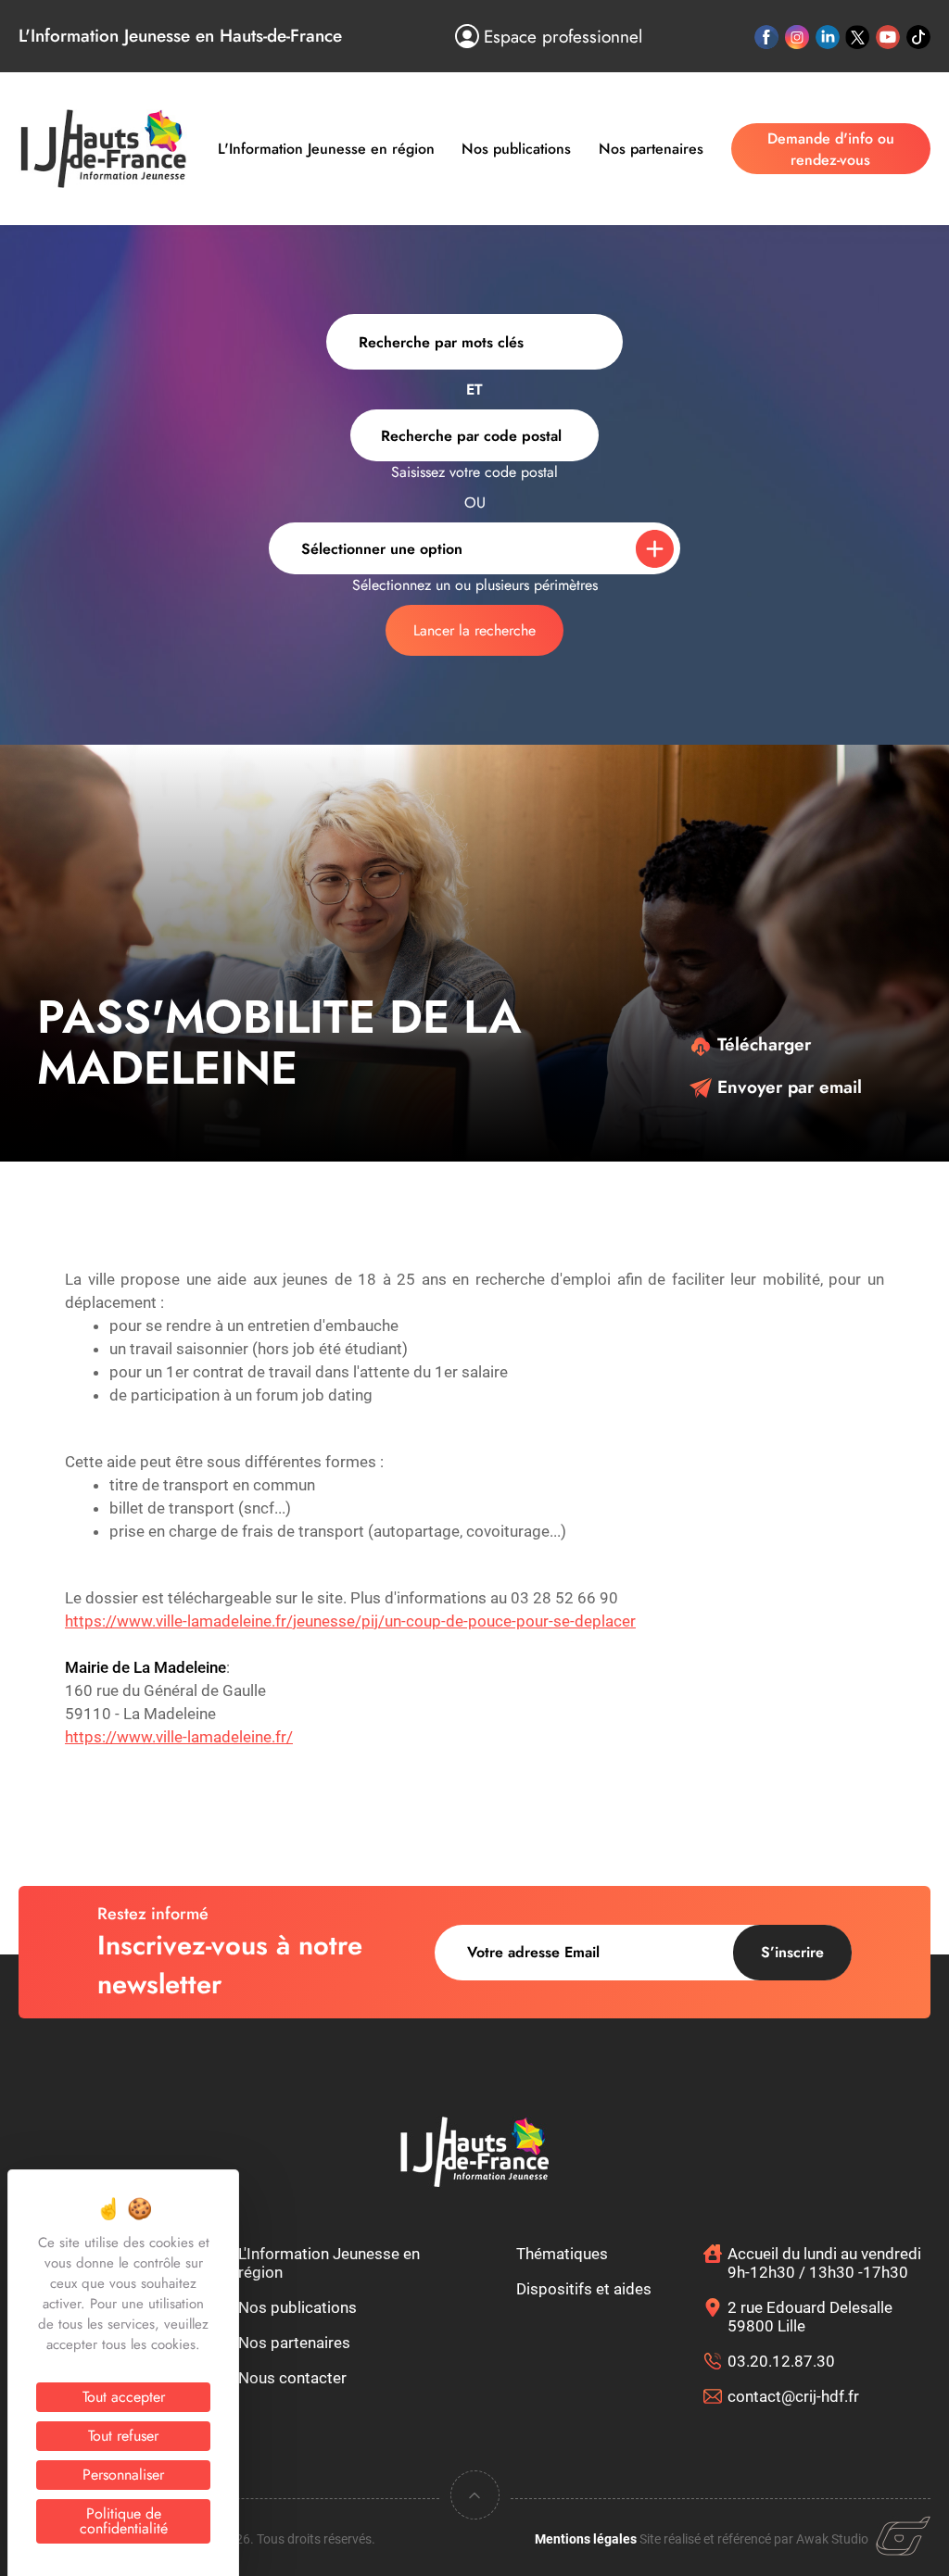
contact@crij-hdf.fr (793, 2396)
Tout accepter (124, 2397)
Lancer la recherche (474, 630)
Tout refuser (123, 2436)
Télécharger (761, 1044)
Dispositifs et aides (584, 2289)
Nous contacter (292, 2378)
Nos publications (516, 149)
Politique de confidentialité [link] (124, 2521)
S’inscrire (792, 1952)
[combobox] (474, 435)
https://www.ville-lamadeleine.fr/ (179, 1737)
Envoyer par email (787, 1087)
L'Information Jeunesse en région (326, 149)
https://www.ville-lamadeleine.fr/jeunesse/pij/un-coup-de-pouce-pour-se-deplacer (350, 1621)
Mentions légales (586, 2539)
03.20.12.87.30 (781, 2361)
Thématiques (562, 2254)
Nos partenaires (651, 149)
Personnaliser (123, 2475)
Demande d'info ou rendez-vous (831, 149)
